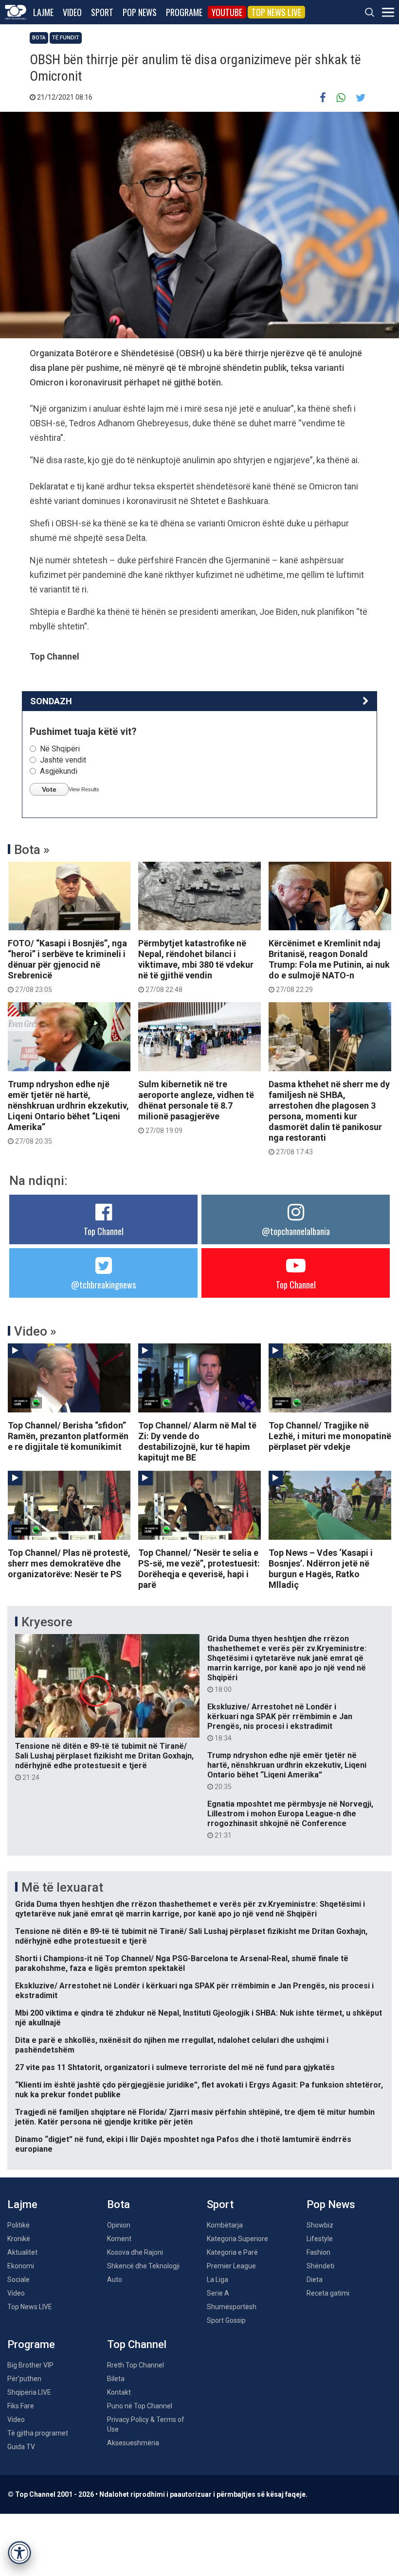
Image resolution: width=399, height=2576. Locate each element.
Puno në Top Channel (140, 2406)
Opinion (119, 2225)
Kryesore (47, 1622)
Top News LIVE (276, 12)
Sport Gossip (226, 2320)
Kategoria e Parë (232, 2252)
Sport (102, 12)
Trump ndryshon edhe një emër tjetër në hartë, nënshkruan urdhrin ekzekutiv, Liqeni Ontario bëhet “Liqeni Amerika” (68, 1112)
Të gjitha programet (38, 2433)
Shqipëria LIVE (29, 2392)
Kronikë (19, 2239)
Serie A (218, 2293)
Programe (184, 12)
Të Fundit (66, 38)
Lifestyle (320, 2239)
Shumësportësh (232, 2307)
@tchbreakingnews (103, 1285)
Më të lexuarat (62, 1887)
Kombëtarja (225, 2225)
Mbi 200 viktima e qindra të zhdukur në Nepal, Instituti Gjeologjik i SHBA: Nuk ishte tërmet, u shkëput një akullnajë (199, 2018)
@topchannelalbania (296, 1231)
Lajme (43, 12)
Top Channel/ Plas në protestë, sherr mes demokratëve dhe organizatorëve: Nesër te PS (69, 1563)
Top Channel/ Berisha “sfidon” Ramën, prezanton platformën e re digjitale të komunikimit (68, 1436)
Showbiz (320, 2225)
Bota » (32, 850)
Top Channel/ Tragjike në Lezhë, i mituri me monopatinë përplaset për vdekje (330, 1436)
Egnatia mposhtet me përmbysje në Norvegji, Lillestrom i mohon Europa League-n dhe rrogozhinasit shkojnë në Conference (290, 1819)
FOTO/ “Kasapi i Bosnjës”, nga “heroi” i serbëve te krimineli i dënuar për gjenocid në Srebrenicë (67, 966)
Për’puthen (24, 2379)
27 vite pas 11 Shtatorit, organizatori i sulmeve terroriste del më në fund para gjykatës (175, 2067)
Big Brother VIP (30, 2365)
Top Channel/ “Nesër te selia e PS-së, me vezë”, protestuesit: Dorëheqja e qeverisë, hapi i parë (199, 1569)
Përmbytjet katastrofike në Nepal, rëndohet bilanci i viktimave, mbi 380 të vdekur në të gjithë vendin (196, 966)
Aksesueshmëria (133, 2443)
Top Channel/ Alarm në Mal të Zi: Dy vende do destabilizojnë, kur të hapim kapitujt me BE (197, 1441)
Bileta (116, 2379)
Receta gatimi (328, 2293)
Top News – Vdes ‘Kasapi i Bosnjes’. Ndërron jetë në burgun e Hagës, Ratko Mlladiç (321, 1569)
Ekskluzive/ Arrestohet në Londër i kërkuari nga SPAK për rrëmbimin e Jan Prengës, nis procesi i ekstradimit (280, 1722)
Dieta (315, 2280)
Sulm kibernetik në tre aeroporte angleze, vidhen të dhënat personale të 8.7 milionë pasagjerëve (196, 1107)
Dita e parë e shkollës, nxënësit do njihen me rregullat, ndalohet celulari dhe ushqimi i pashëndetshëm (172, 2045)
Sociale (18, 2280)
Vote (49, 789)
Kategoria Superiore (237, 2239)
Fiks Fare (21, 2406)
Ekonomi (21, 2266)
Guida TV (21, 2447)
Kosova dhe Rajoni (135, 2252)
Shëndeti (320, 2266)
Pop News (140, 12)
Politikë (18, 2225)
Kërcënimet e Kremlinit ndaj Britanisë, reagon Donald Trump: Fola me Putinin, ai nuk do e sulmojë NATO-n (329, 966)
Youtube (227, 12)
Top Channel (104, 1231)
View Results (84, 789)
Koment (119, 2239)
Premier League (231, 2266)
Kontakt (119, 2392)
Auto (115, 2280)
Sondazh (51, 701)
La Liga (218, 2280)
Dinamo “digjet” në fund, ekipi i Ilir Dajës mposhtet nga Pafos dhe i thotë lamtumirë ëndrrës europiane (183, 2144)
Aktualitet (22, 2252)
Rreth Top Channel (136, 2365)
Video (72, 12)
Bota (39, 38)
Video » (35, 1331)
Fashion (318, 2252)
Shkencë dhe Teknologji (143, 2266)
